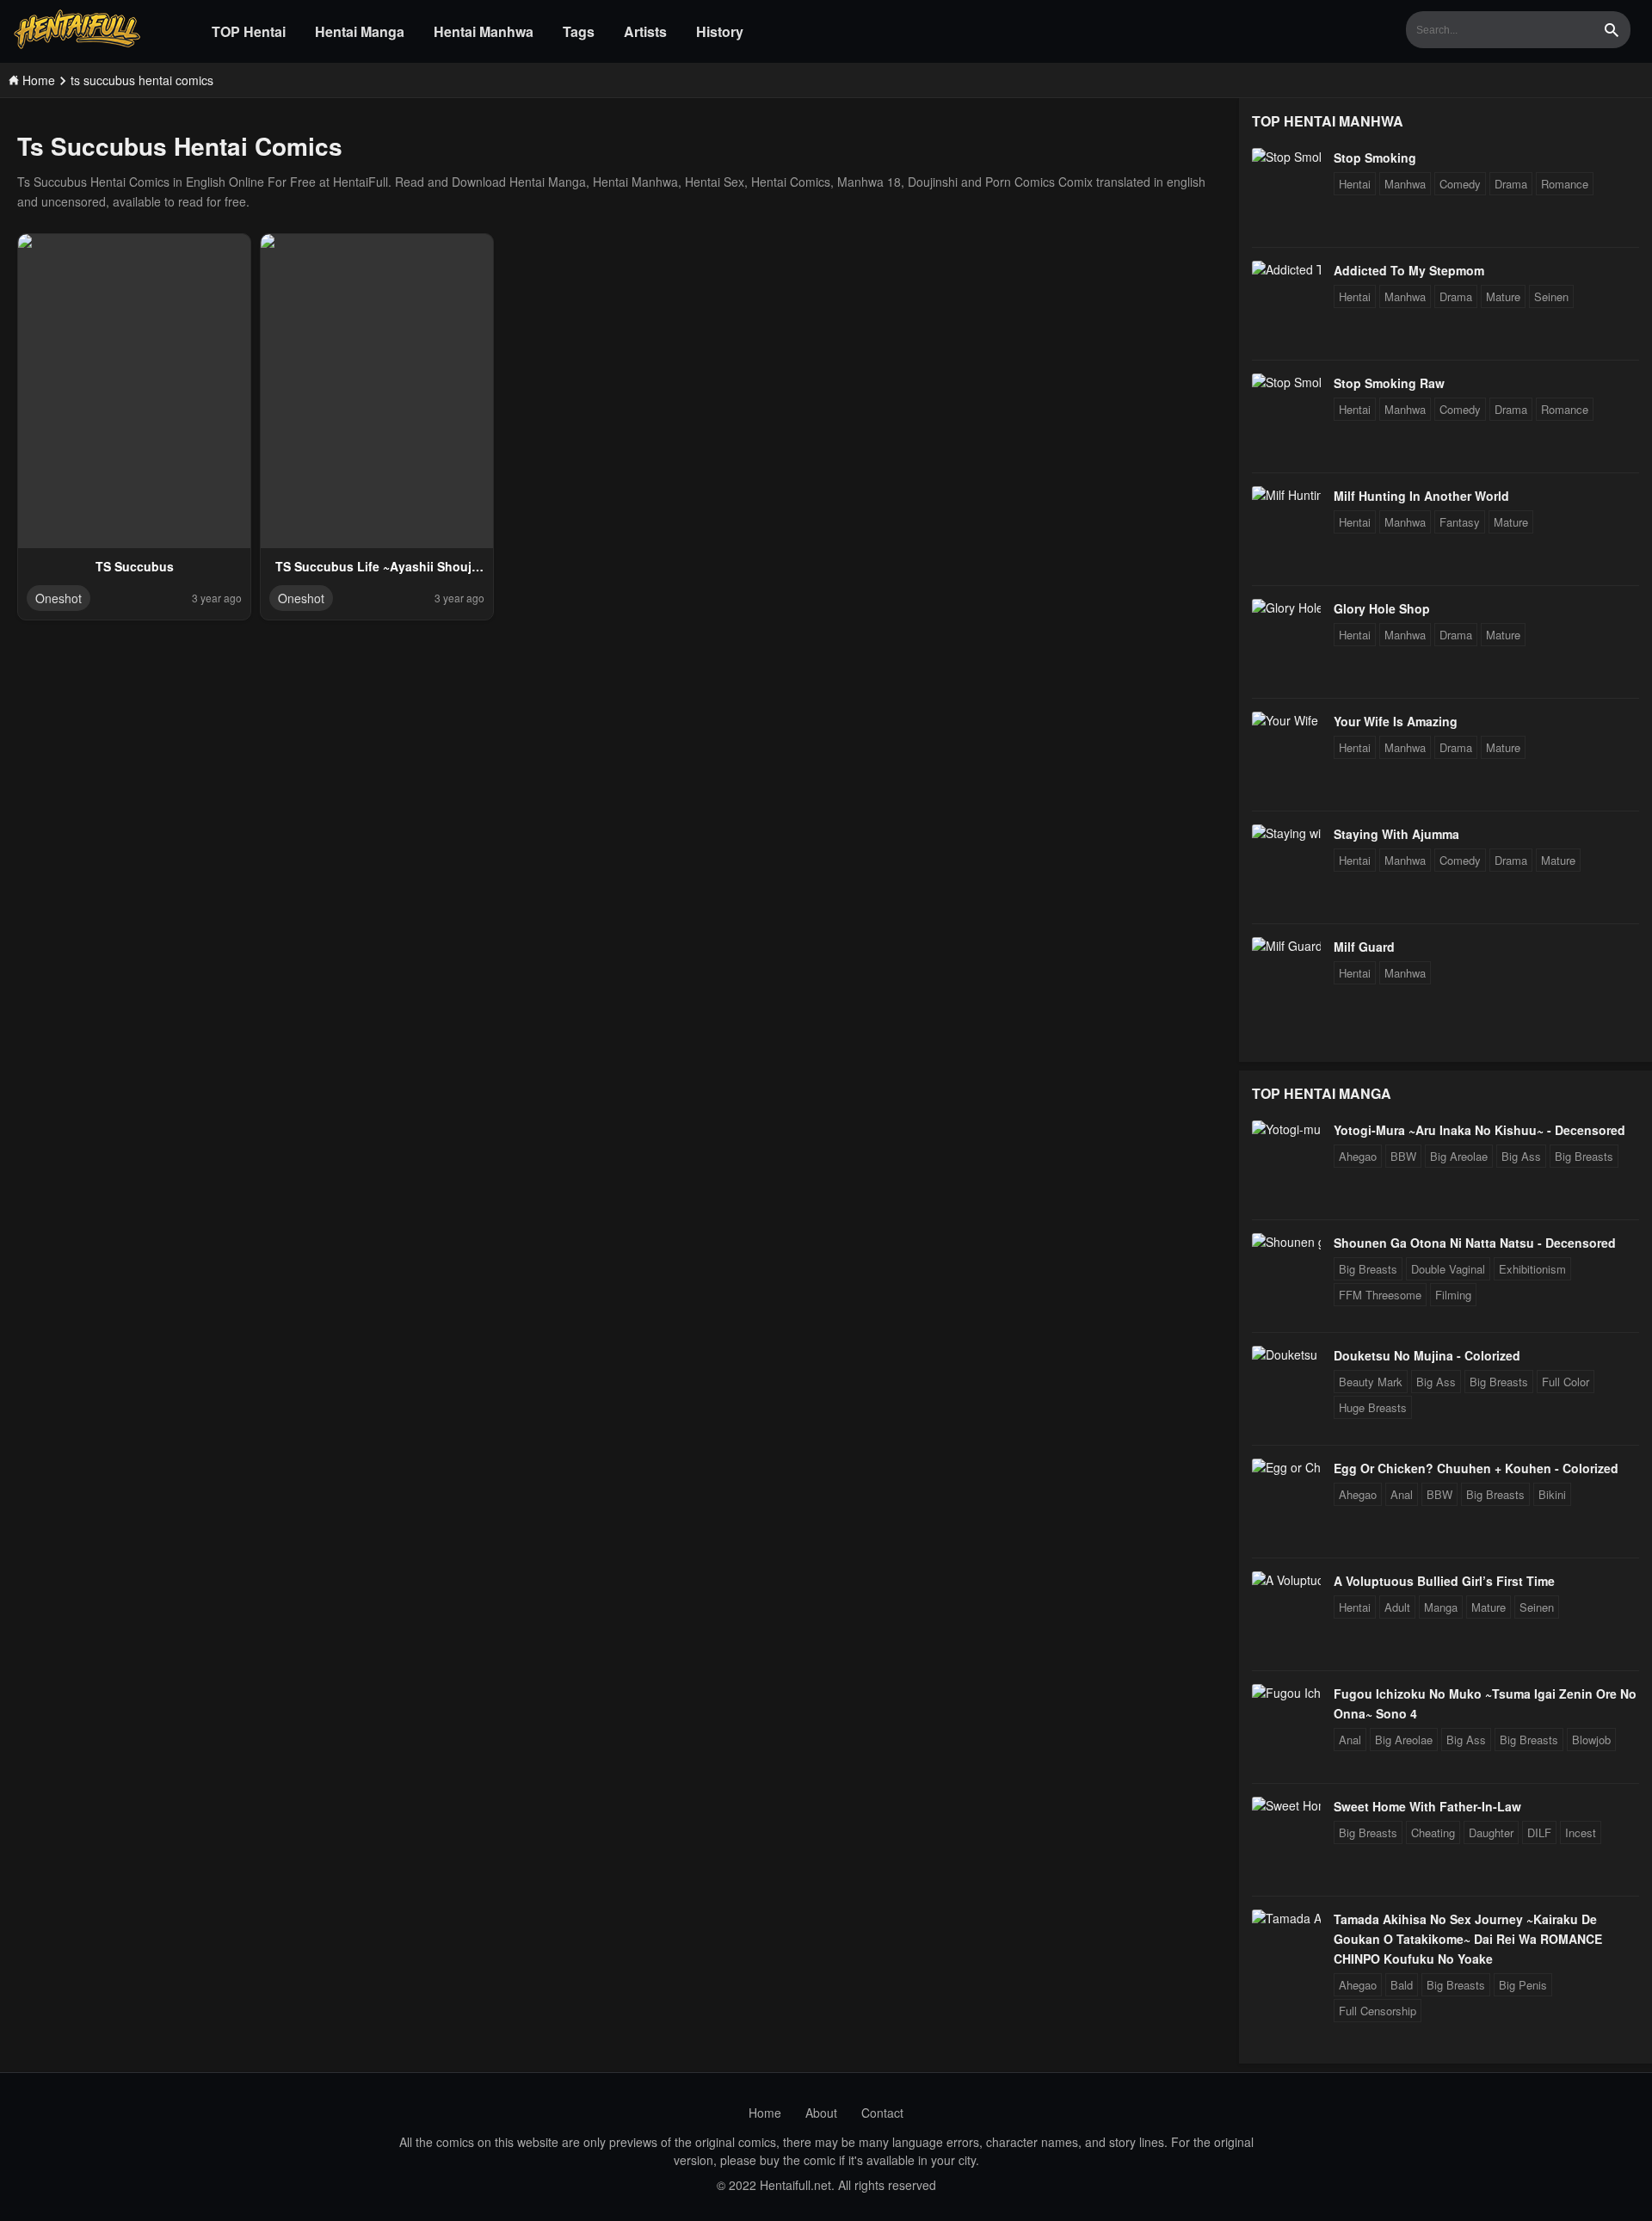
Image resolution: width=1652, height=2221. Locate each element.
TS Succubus (135, 566)
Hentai (1355, 184)
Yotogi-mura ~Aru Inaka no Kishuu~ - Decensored (1479, 1130)
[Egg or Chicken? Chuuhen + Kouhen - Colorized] (1286, 1467)
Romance (1565, 184)
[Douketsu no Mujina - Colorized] (1286, 1354)
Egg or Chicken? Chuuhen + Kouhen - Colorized (1476, 1468)
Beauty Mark (1371, 1382)
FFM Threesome (1380, 1295)
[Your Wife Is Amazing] (1286, 720)
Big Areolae (1459, 1156)
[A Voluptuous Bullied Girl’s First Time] (1286, 1580)
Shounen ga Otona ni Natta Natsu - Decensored (1475, 1243)
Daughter (1491, 1832)
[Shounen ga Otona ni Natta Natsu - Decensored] (1286, 1242)
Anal (1402, 1494)
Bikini (1552, 1494)
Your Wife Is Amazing (1396, 721)
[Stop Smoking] (1286, 157)
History (720, 31)
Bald (1402, 1985)
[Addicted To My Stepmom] (1286, 269)
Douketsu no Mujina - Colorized (1427, 1355)
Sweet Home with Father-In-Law (1427, 1806)
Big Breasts (1584, 1156)
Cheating (1433, 1832)
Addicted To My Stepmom (1409, 270)
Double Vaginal (1448, 1269)
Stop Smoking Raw (1389, 383)
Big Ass (1521, 1156)
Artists (645, 31)
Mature (1503, 296)
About (821, 2113)
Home (765, 2113)
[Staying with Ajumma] (1286, 833)
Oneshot (59, 598)
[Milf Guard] (1286, 946)
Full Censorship (1378, 2011)
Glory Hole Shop (1382, 608)
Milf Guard (1364, 947)
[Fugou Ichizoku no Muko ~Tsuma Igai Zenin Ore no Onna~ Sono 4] (1286, 1693)
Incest (1581, 1832)
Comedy (1460, 184)
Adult (1397, 1607)
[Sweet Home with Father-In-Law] (1286, 1805)
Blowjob (1591, 1740)
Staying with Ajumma (1396, 834)
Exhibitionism (1532, 1269)
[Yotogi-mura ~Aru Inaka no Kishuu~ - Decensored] (1286, 1129)
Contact (882, 2113)
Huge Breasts (1373, 1407)
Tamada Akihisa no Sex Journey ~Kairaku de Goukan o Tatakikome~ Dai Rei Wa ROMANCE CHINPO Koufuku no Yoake (1468, 1939)
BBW (1403, 1156)
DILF (1539, 1832)
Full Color (1566, 1382)
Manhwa (1405, 184)
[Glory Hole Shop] (1286, 608)
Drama (1511, 184)
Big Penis (1523, 1985)
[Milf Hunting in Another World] (1286, 495)
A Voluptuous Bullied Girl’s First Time (1444, 1581)
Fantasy (1460, 522)
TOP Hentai (249, 31)
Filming (1453, 1295)
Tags (579, 31)
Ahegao (1358, 1156)
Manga (1441, 1607)
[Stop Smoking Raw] (1286, 382)
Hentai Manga (360, 31)
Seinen (1551, 296)
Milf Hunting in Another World (1421, 496)
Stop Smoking (1375, 157)
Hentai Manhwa (484, 31)
